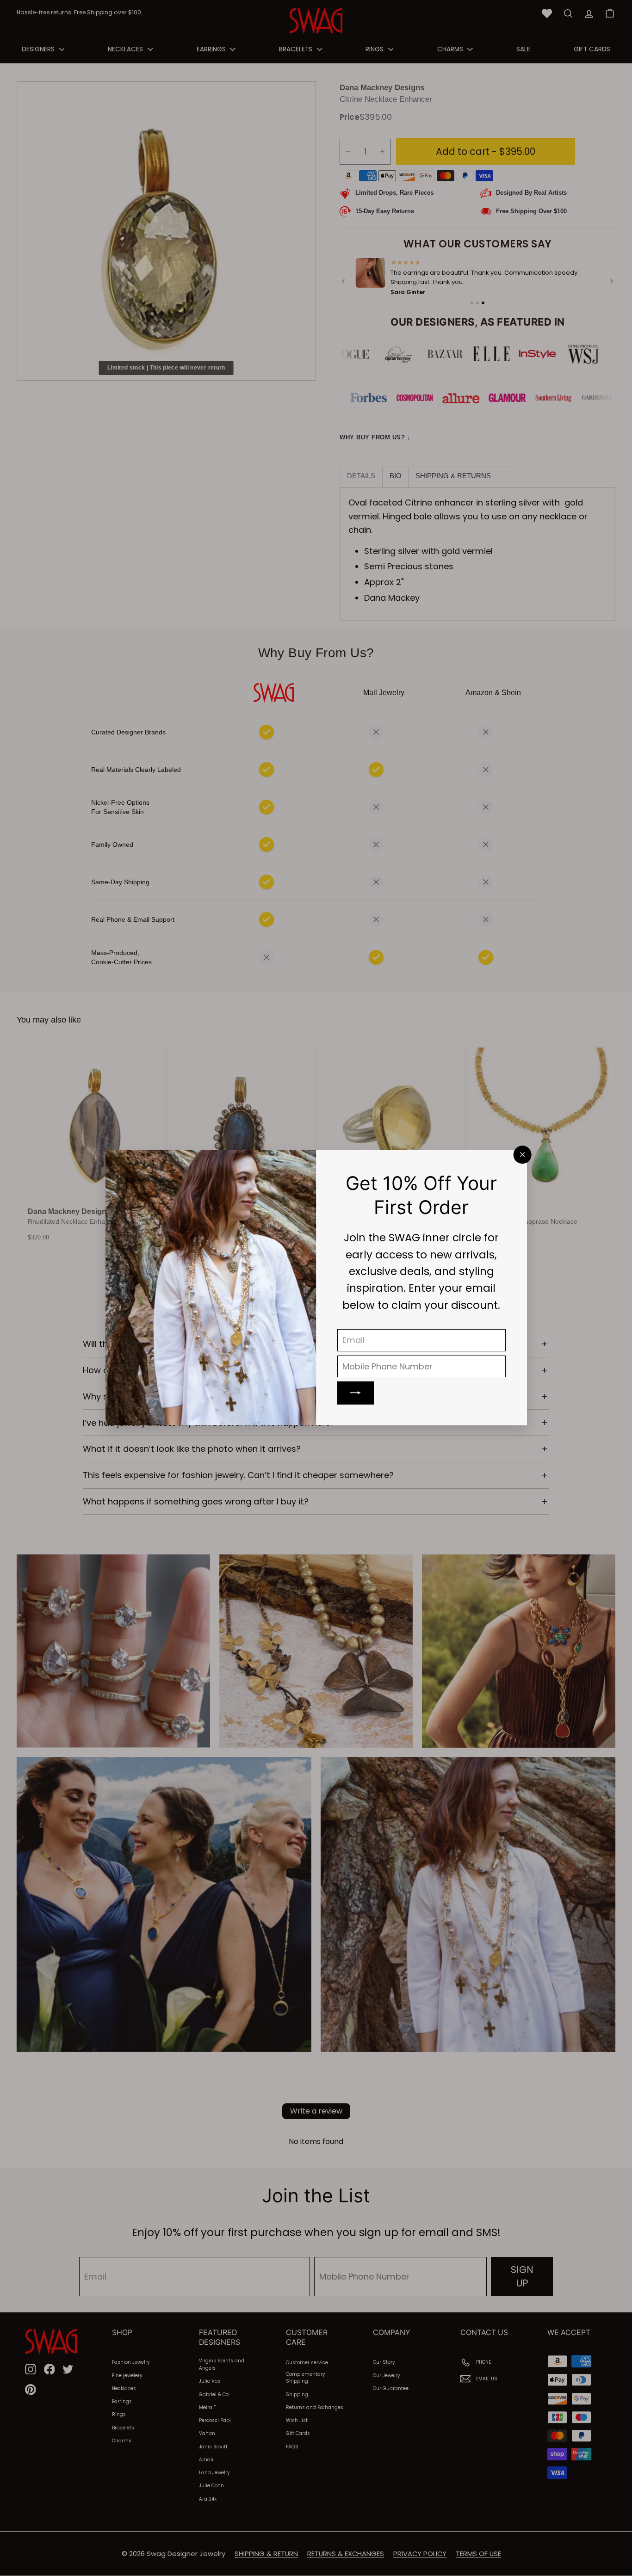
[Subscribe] (356, 1393)
